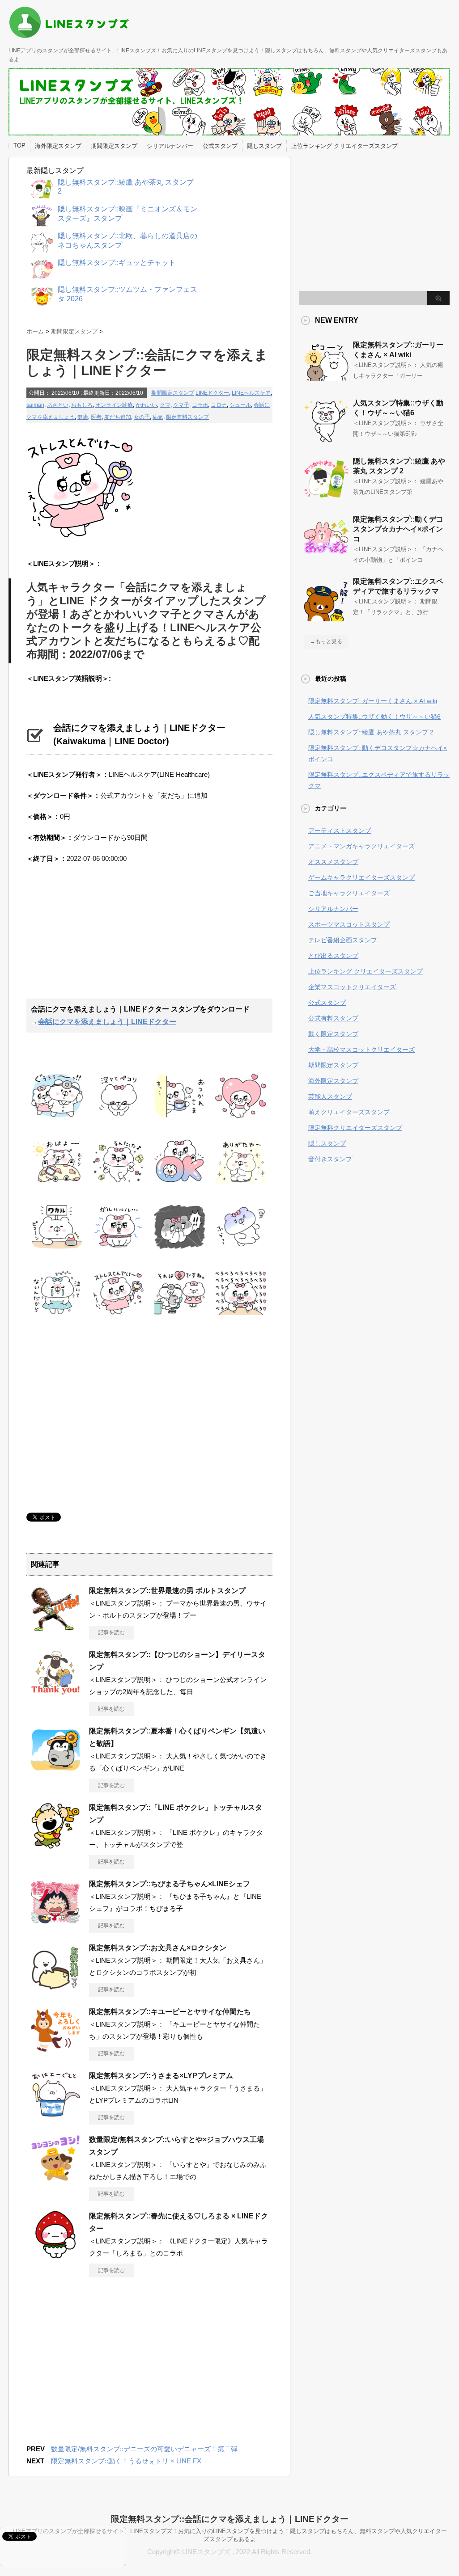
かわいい (146, 405)
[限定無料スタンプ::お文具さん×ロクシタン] (55, 1987)
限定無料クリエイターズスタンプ (355, 1128)
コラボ (200, 405)
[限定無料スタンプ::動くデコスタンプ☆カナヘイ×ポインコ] (326, 556)
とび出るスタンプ (333, 956)
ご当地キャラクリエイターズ (349, 893)
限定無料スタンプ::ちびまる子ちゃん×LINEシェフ (170, 1884)
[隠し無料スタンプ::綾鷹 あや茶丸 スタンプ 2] (326, 497)
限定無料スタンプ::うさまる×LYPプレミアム (161, 2076)
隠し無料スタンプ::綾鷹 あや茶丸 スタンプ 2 (371, 732)
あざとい (58, 405)
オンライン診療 (114, 405)
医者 (96, 417)
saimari (35, 405)
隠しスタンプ (264, 146)
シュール (240, 405)
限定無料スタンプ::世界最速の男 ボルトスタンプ (167, 1591)
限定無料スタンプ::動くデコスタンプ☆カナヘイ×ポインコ (398, 529)
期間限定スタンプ (114, 146)
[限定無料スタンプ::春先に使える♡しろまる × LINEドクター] (55, 2256)
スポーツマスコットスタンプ (349, 924)
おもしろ (82, 405)
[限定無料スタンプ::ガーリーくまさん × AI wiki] (326, 381)
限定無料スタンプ (187, 417)
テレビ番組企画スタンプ (343, 940)
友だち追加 (118, 417)
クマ (165, 405)
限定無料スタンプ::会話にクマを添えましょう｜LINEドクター (230, 2519)
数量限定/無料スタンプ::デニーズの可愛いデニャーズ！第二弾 (144, 2449)
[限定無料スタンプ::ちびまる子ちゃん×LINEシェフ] (55, 1923)
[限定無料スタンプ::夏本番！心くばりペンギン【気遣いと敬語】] (55, 1771)
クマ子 (181, 405)
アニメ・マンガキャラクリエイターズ (361, 846)
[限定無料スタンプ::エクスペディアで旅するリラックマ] (326, 618)
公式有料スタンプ (333, 1018)
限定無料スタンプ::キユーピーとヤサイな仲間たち (170, 2012)
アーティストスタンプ (340, 831)
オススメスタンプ (333, 862)
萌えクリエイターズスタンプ (349, 1112)
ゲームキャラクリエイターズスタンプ (361, 877)
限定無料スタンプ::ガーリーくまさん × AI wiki (373, 701)
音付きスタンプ (330, 1159)
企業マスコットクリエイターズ (352, 987)
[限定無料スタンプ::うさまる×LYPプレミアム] (55, 2115)
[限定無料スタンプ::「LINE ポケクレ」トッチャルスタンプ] (55, 1847)
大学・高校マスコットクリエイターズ (361, 1050)
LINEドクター (212, 393)
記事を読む (111, 1632)
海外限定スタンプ (58, 146)
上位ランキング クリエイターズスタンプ (344, 146)
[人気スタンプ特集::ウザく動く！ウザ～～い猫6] (326, 439)
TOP (19, 145)
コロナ (219, 405)
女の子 (142, 417)
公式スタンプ (220, 146)
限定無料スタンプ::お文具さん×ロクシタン (158, 1948)
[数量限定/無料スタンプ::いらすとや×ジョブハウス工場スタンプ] (55, 2179)
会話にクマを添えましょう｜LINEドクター (107, 1022)
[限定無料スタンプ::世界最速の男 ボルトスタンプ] (55, 1630)
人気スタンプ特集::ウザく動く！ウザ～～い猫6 (374, 717)
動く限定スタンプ (333, 1034)
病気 (158, 417)
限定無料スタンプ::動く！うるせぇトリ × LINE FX (126, 2461)
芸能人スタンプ (330, 1096)
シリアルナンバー (170, 146)
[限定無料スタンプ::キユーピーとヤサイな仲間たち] (55, 2051)
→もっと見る (326, 641)
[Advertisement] (102, 936)
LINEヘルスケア (251, 393)
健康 (83, 417)
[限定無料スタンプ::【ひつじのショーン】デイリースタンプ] (55, 1694)
